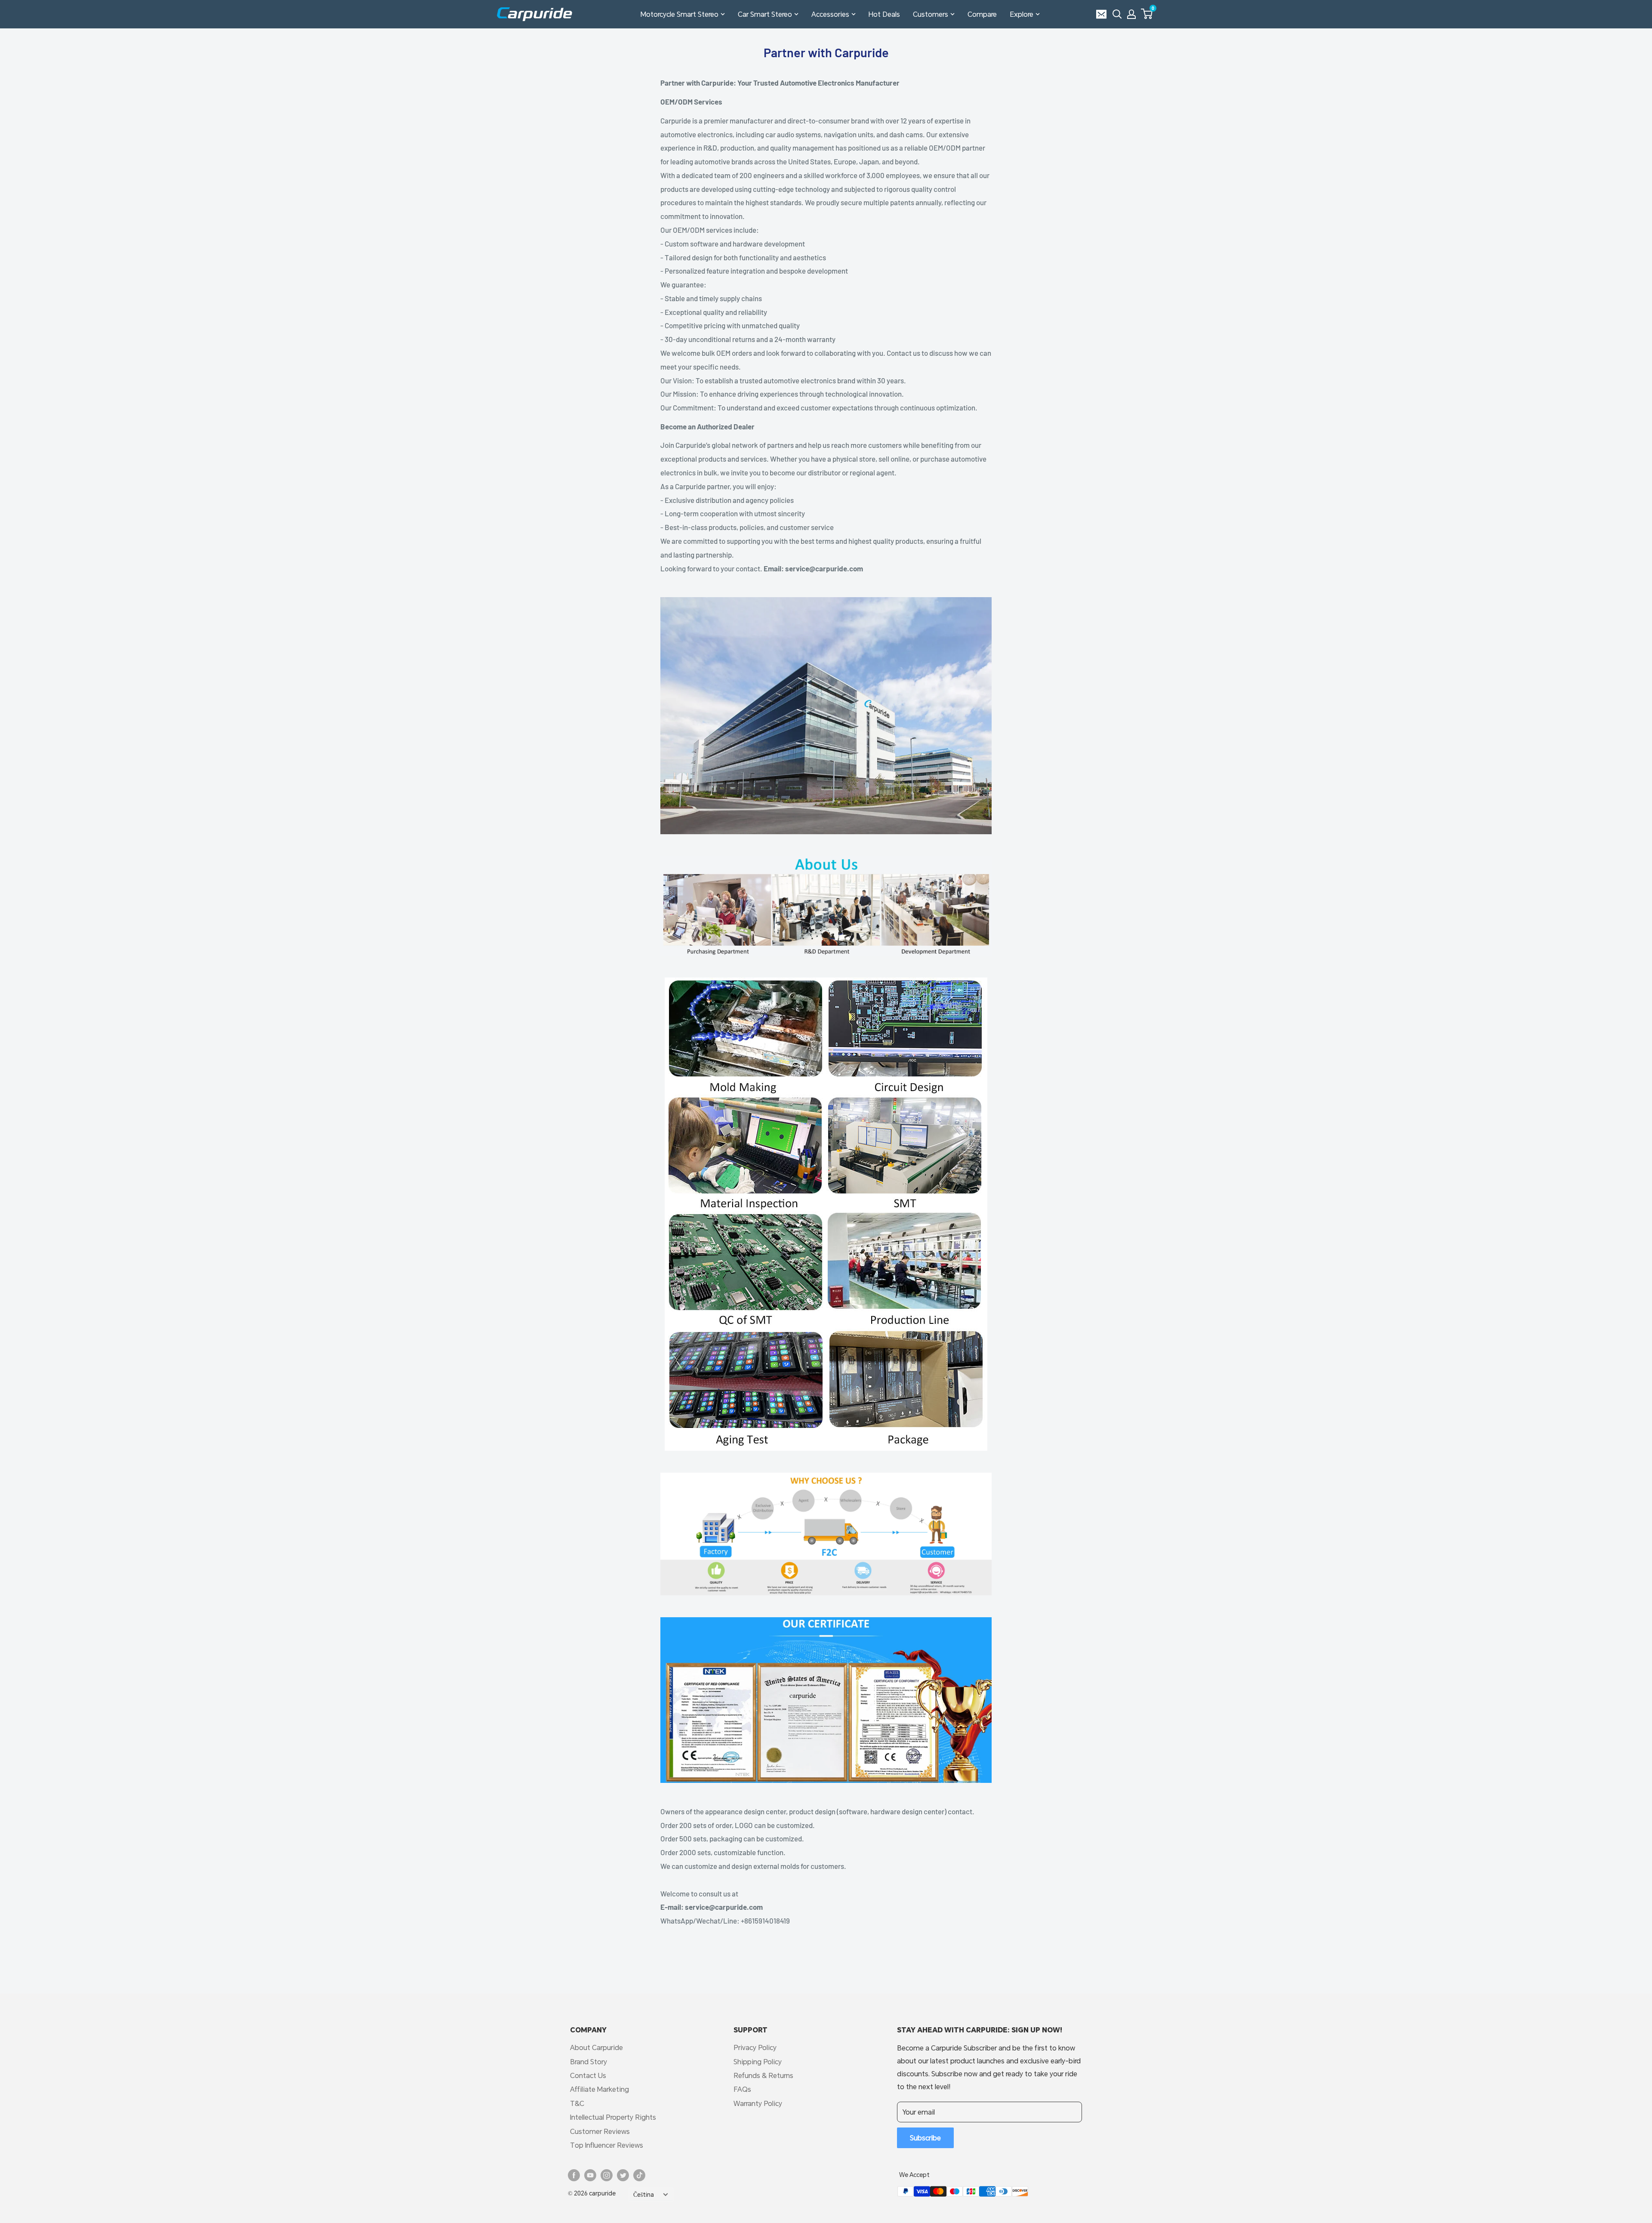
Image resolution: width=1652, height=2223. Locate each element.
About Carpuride (596, 2047)
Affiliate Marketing (599, 2089)
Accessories (830, 14)
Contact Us (588, 2075)
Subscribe (925, 2138)
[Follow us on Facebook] (574, 2175)
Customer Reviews (600, 2131)
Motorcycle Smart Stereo (680, 14)
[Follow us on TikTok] (639, 2175)
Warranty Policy (758, 2103)
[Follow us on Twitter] (623, 2175)
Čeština (644, 2195)
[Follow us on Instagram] (607, 2175)
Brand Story (589, 2061)
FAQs (742, 2089)
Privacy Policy (755, 2047)
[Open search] (1117, 14)
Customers (931, 14)
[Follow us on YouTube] (590, 2175)
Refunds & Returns (763, 2075)
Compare (982, 14)
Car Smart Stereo (765, 14)
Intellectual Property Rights (613, 2117)
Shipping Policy (758, 2061)
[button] (1147, 14)
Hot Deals (884, 14)
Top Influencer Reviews (607, 2145)
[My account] (1131, 14)
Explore (1022, 14)
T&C (577, 2103)
